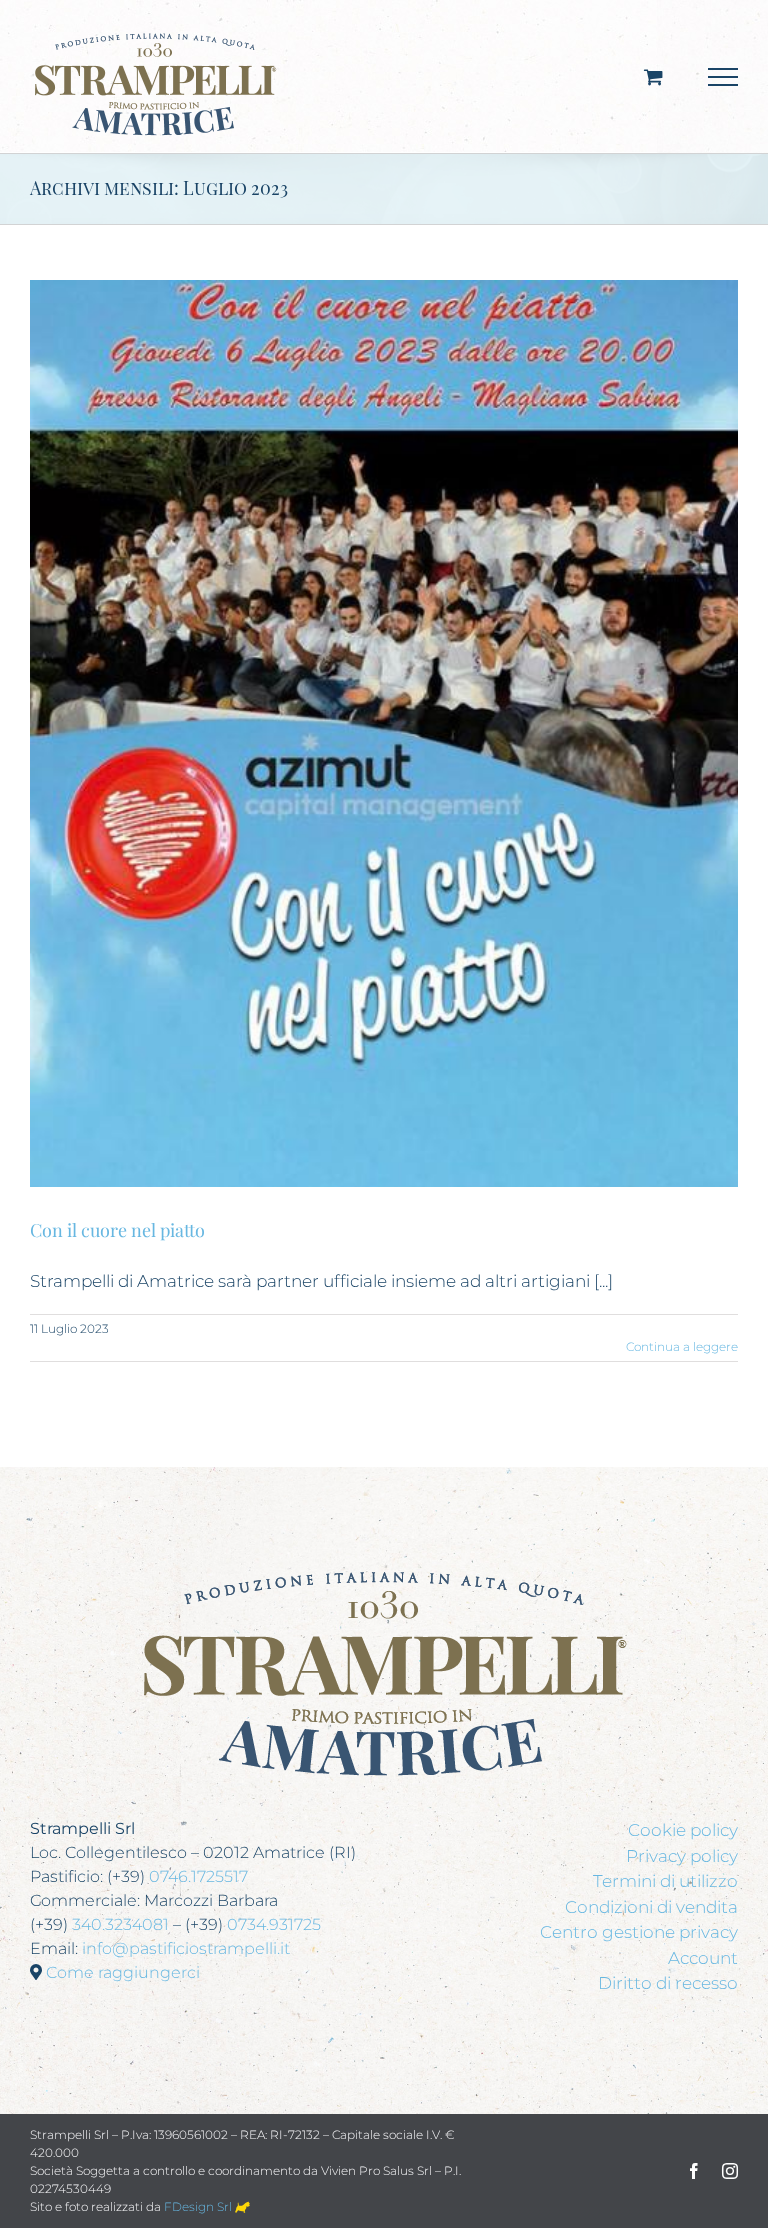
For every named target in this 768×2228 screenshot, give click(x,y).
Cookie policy (683, 1830)
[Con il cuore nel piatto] (384, 733)
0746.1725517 (198, 1876)
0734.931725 (274, 1924)
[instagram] (730, 2171)
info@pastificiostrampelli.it (186, 1948)
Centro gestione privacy (639, 1932)
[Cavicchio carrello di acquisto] (653, 76)
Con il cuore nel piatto (117, 1230)
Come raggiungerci (123, 1972)
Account (703, 1958)
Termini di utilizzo (665, 1881)
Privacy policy (682, 1856)
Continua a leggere (682, 1346)
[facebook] (694, 2171)
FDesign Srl (199, 2206)
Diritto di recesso (668, 1983)
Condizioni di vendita (651, 1907)
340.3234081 (120, 1924)
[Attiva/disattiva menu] (723, 77)
